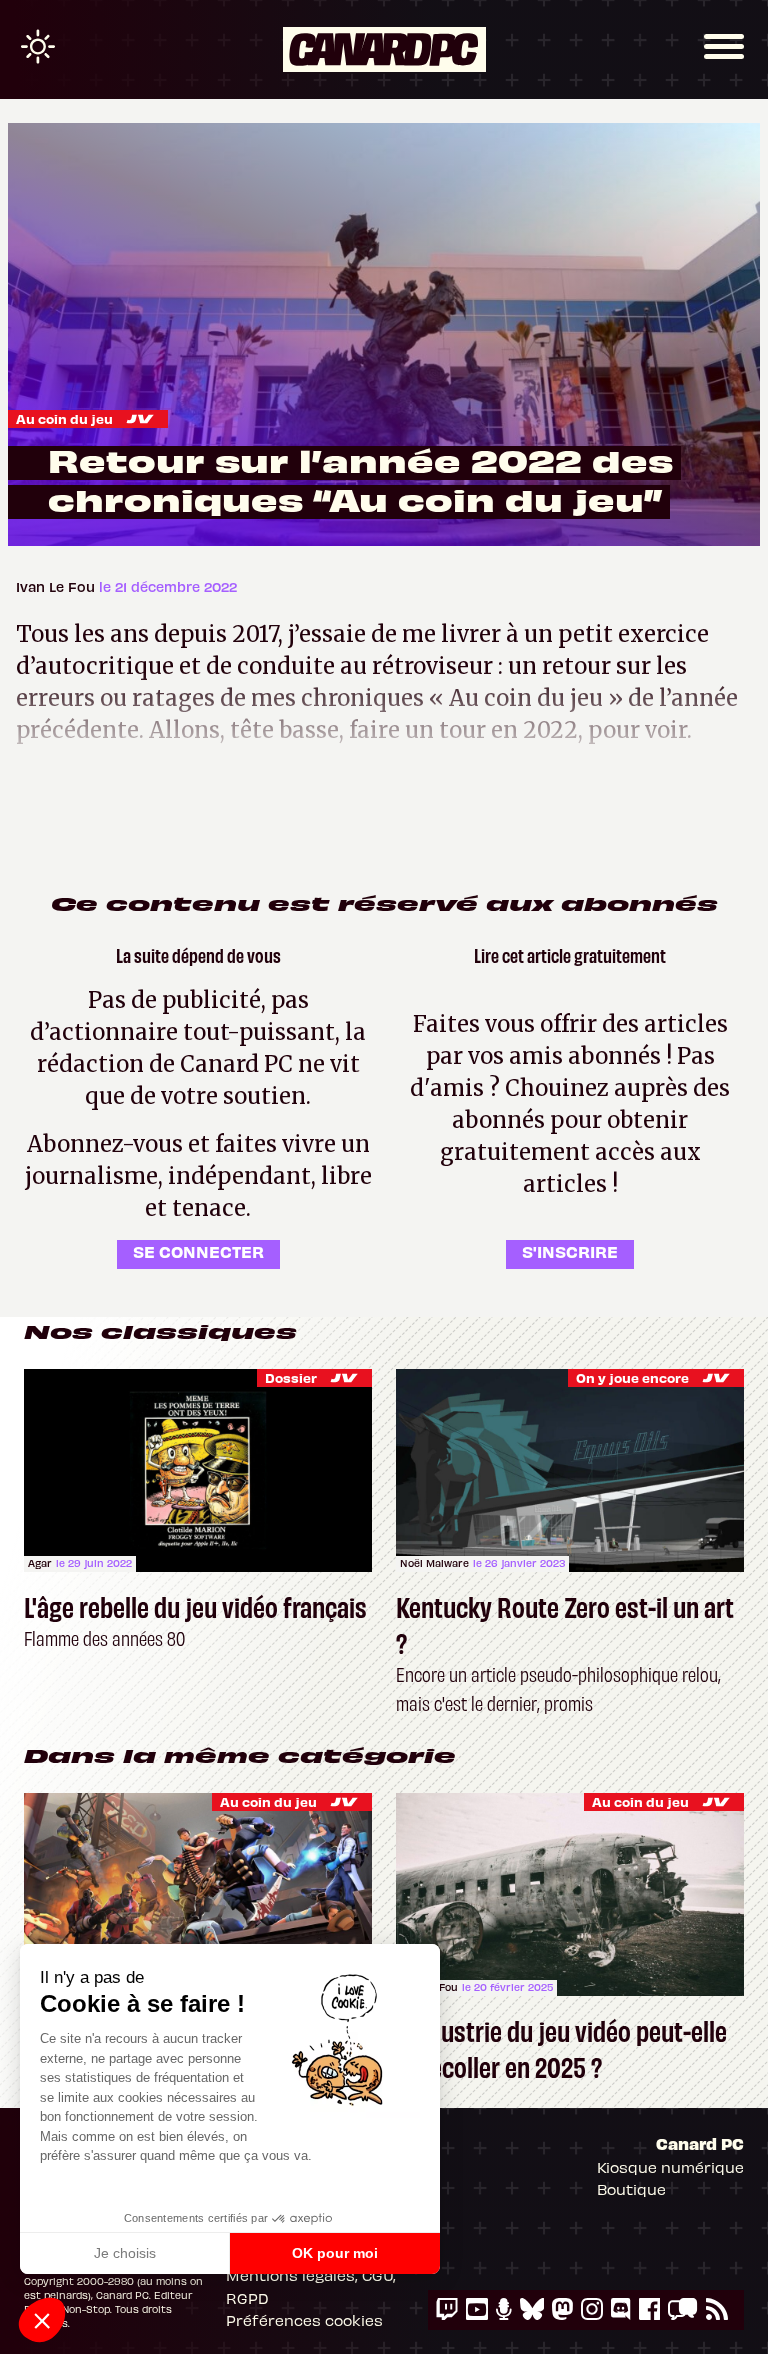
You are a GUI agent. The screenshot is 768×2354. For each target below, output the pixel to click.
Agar (40, 1563)
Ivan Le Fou (57, 586)
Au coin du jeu (64, 418)
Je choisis (125, 2253)
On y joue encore (632, 1377)
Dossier (291, 1377)
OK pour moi (335, 2253)
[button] (42, 2320)
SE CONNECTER (198, 1251)
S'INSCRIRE (570, 1251)
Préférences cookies (304, 2320)
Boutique (631, 2189)
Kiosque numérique (670, 2167)
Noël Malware (434, 1563)
